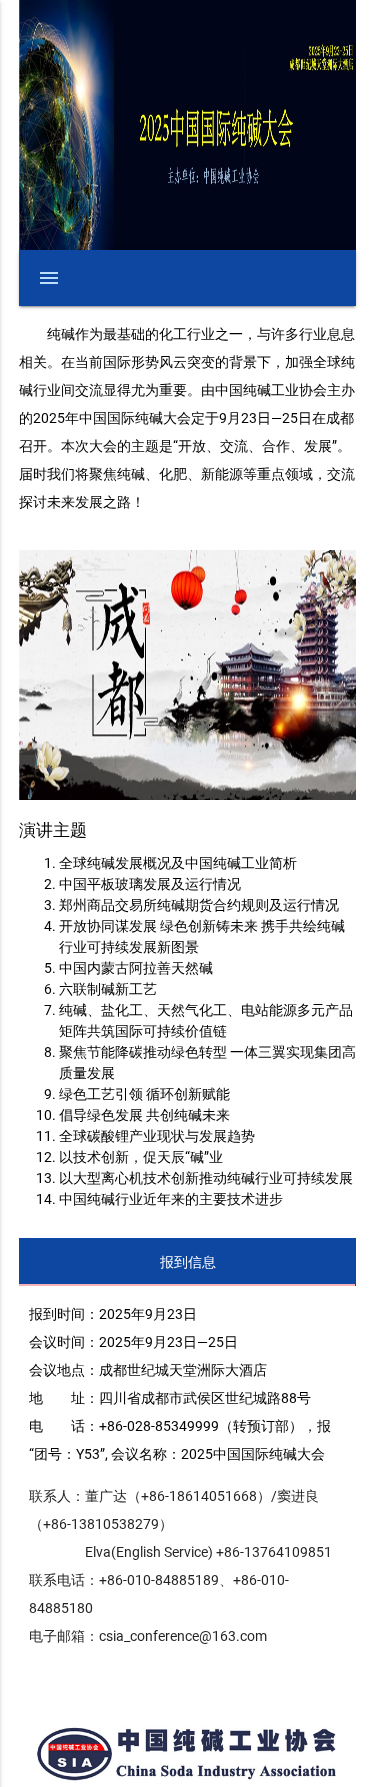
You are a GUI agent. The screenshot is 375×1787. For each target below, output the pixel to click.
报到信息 (188, 1262)
